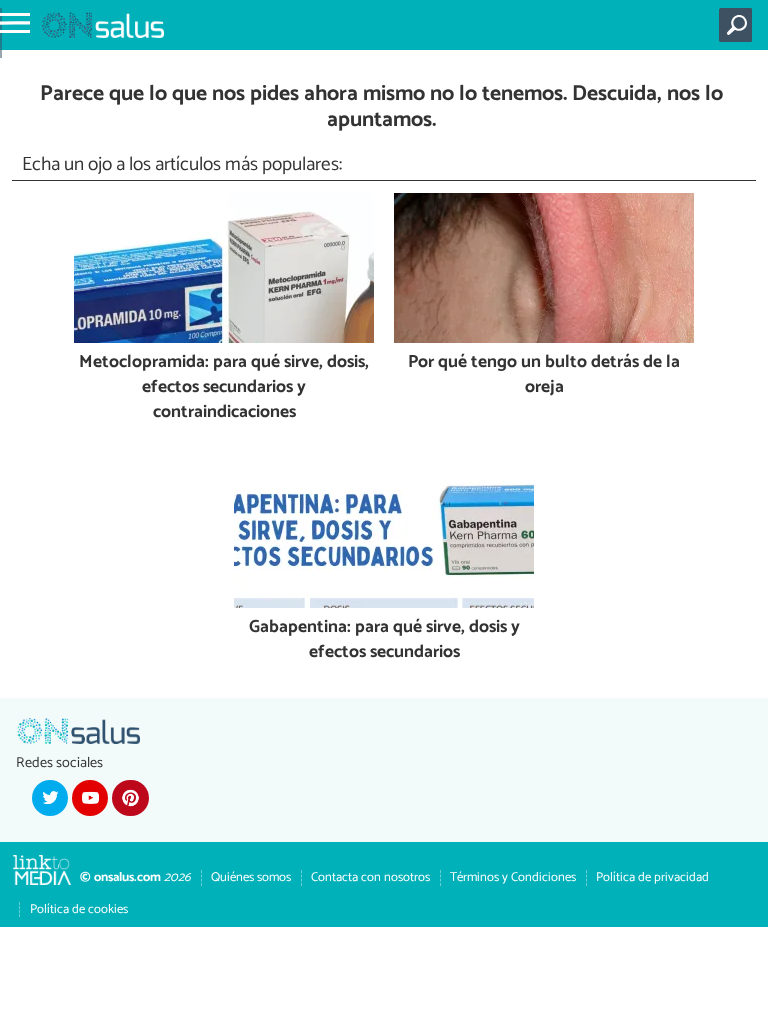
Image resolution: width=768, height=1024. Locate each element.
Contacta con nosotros (370, 877)
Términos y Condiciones (513, 877)
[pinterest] (130, 798)
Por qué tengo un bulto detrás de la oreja (544, 375)
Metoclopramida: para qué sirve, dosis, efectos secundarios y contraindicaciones (224, 388)
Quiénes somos (251, 877)
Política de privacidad (652, 877)
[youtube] (90, 798)
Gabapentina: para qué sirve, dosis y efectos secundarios (384, 640)
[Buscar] (739, 25)
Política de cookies (79, 909)
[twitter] (50, 798)
